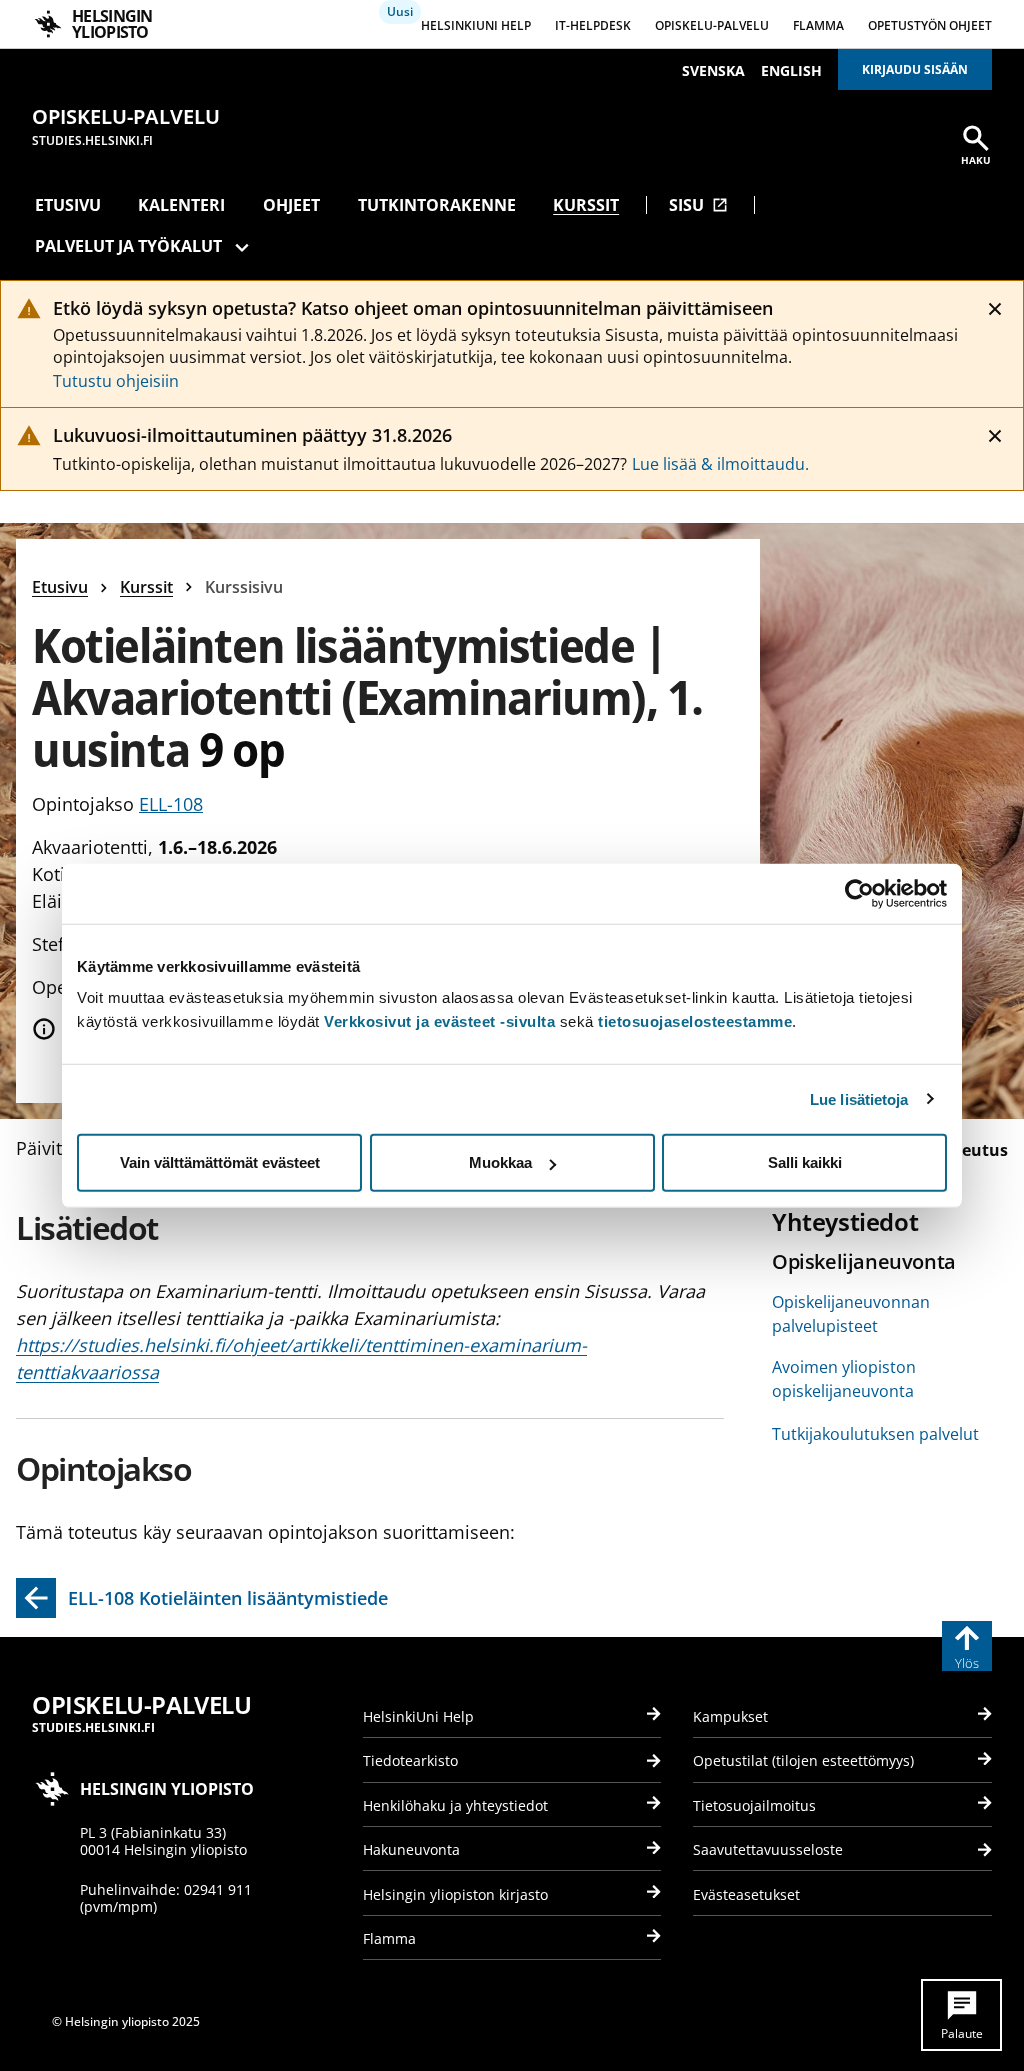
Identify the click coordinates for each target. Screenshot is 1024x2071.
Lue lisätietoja (859, 1098)
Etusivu (68, 205)
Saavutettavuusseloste (768, 1849)
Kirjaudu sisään (915, 69)
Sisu (698, 205)
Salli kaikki (805, 1162)
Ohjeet (291, 205)
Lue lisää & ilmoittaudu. (720, 464)
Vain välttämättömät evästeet (220, 1162)
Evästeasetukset (746, 1894)
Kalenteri (181, 205)
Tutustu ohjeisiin (116, 381)
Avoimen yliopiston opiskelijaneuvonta (844, 1379)
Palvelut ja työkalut (128, 246)
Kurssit (586, 205)
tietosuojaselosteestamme (695, 1021)
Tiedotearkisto (410, 1760)
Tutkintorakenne (437, 205)
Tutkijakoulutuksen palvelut (875, 1434)
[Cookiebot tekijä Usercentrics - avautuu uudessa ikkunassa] (859, 893)
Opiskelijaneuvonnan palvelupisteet (851, 1314)
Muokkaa (500, 1162)
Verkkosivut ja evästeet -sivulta (439, 1021)
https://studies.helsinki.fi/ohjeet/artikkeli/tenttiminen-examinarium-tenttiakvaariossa (301, 1358)
